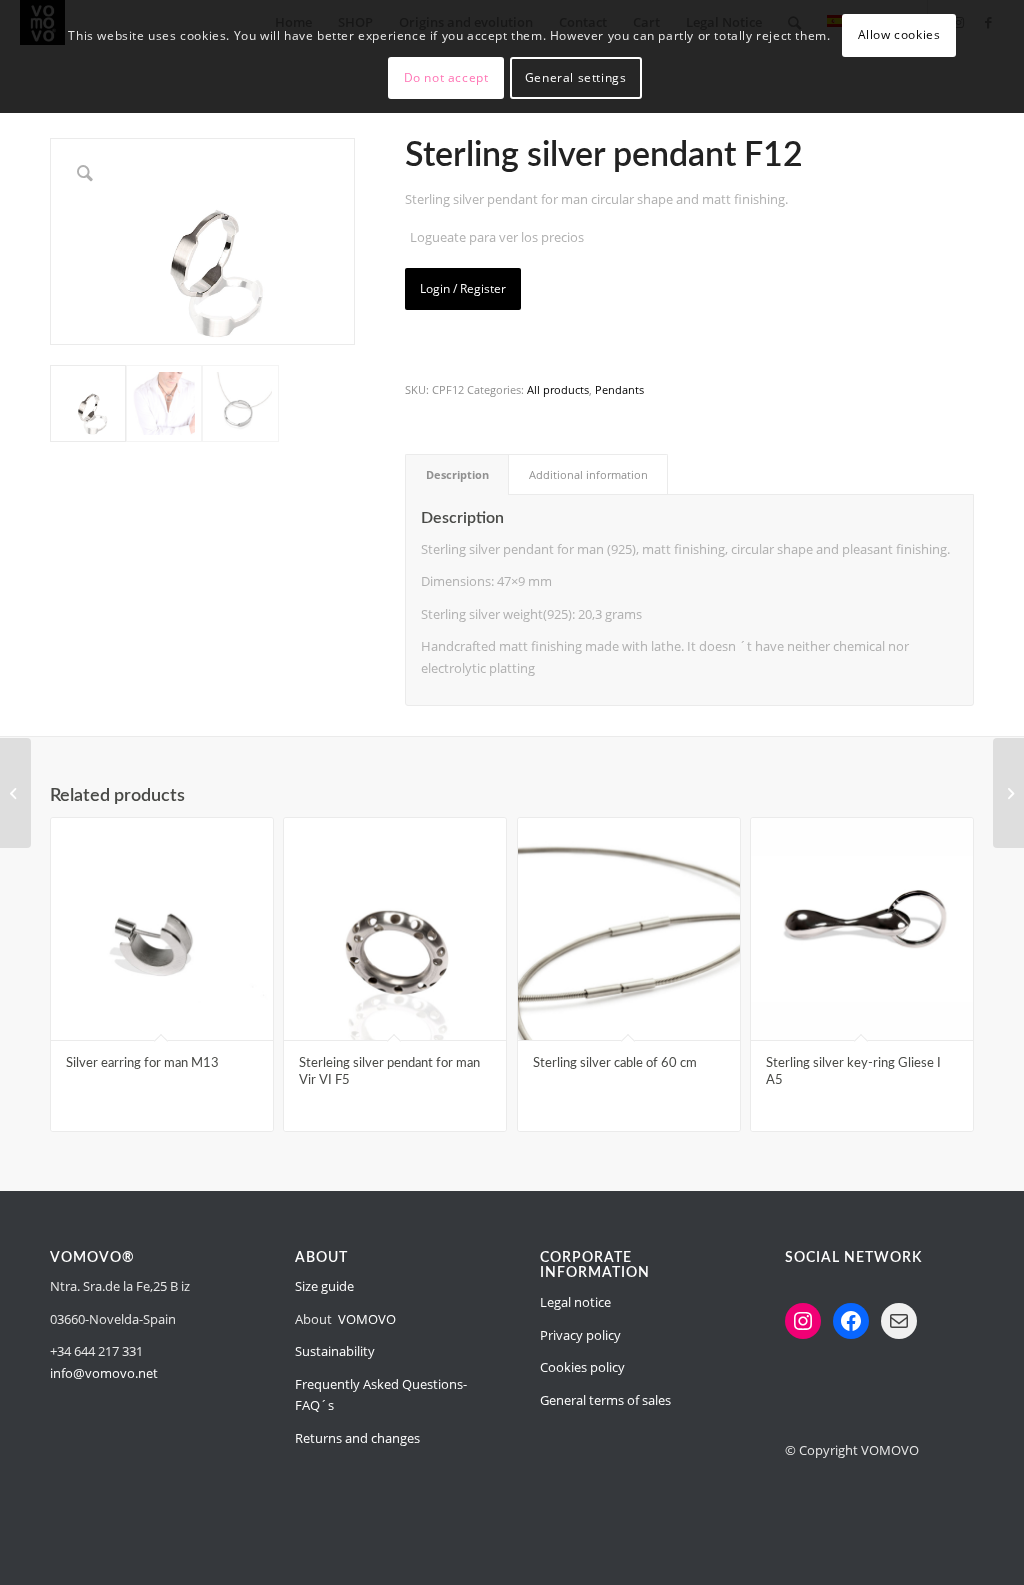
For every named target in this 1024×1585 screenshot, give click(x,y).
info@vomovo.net (104, 1373)
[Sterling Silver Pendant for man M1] (1008, 793)
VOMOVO (367, 1319)
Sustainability (335, 1351)
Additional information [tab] (588, 474)
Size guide (324, 1286)
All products (558, 389)
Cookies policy (582, 1367)
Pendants (619, 389)
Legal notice (575, 1302)
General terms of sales (605, 1400)
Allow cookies (899, 34)
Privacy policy (580, 1335)
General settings (576, 77)
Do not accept (446, 77)
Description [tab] (457, 474)
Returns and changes (357, 1438)
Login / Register (463, 288)
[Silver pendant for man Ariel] (15, 793)
